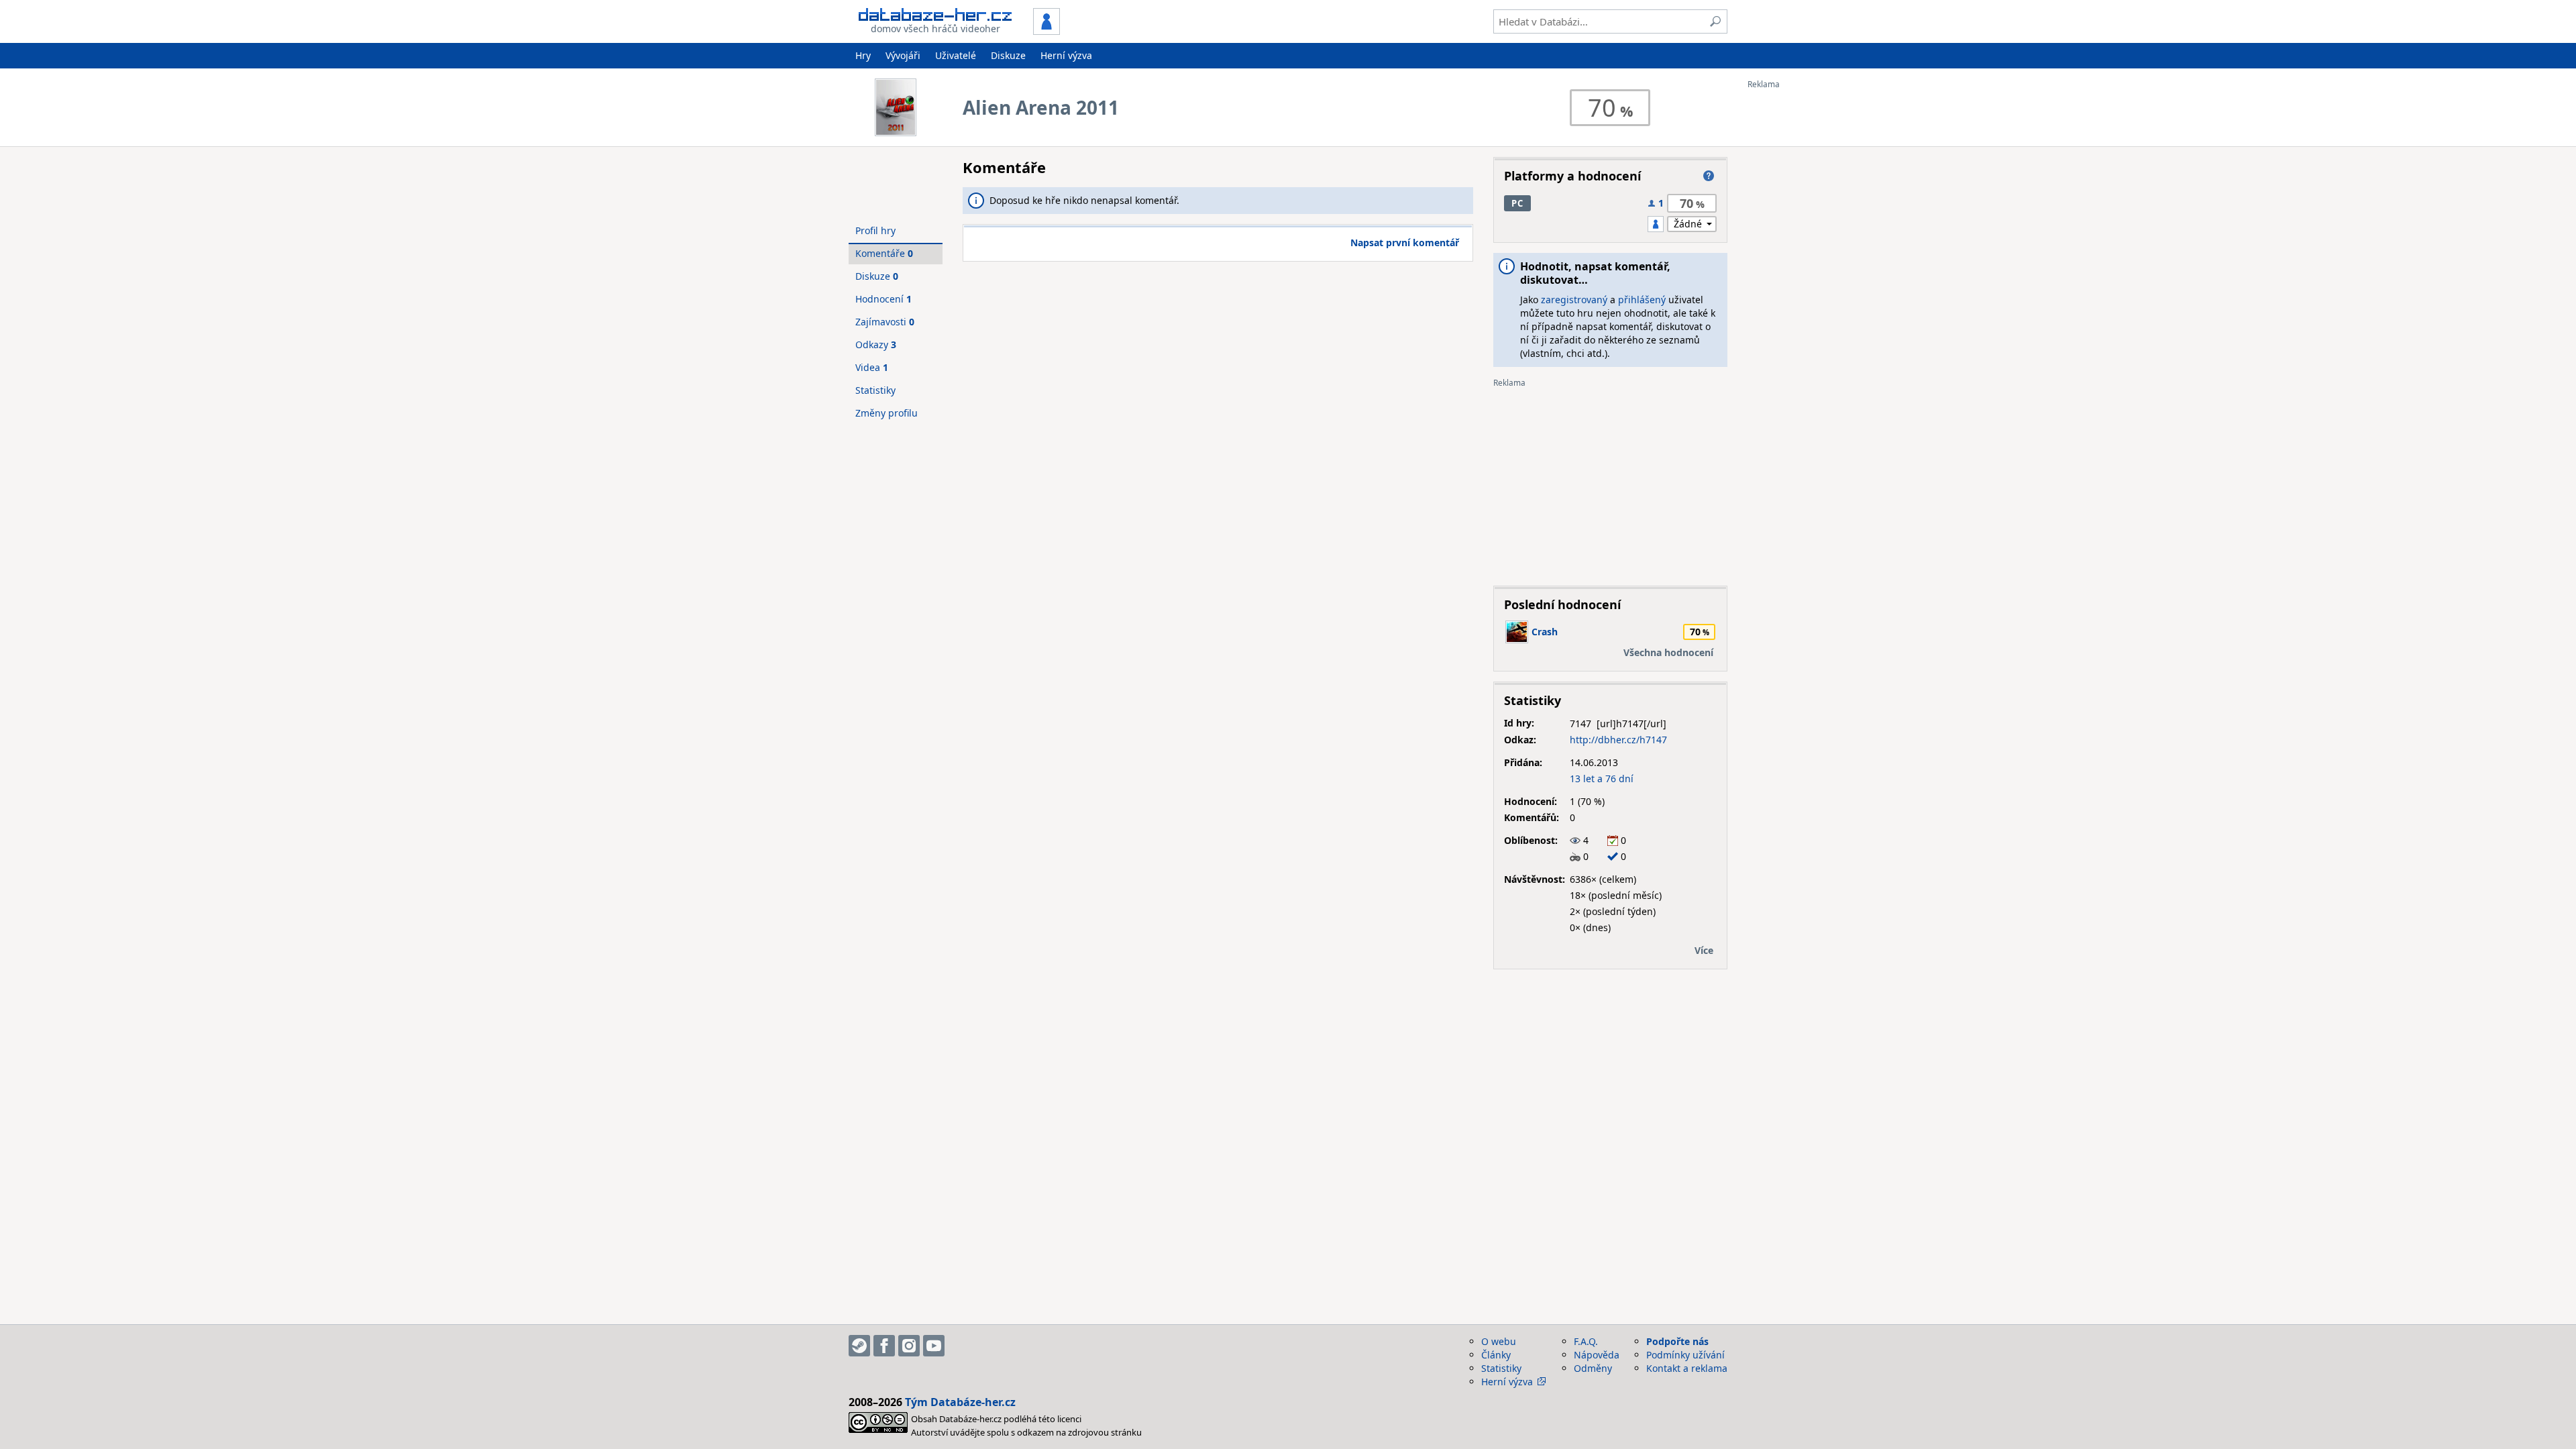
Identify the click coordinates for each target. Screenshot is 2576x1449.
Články (1496, 1355)
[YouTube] (934, 1346)
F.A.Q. (1586, 1341)
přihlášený (1642, 300)
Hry (863, 55)
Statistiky (875, 390)
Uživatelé (956, 55)
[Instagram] (909, 1346)
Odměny (1593, 1368)
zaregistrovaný (1574, 300)
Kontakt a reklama (1687, 1368)
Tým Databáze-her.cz (960, 1402)
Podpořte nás (1677, 1341)
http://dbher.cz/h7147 (1618, 740)
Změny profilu (887, 413)
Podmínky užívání (1685, 1355)
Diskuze (1008, 55)
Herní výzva (1066, 55)
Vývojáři (903, 55)
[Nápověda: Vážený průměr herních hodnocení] (1709, 176)
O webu (1499, 1341)
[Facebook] (884, 1346)
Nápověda (1597, 1355)
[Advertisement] (1801, 290)
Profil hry (875, 230)
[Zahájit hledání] (1715, 21)
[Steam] (859, 1346)
